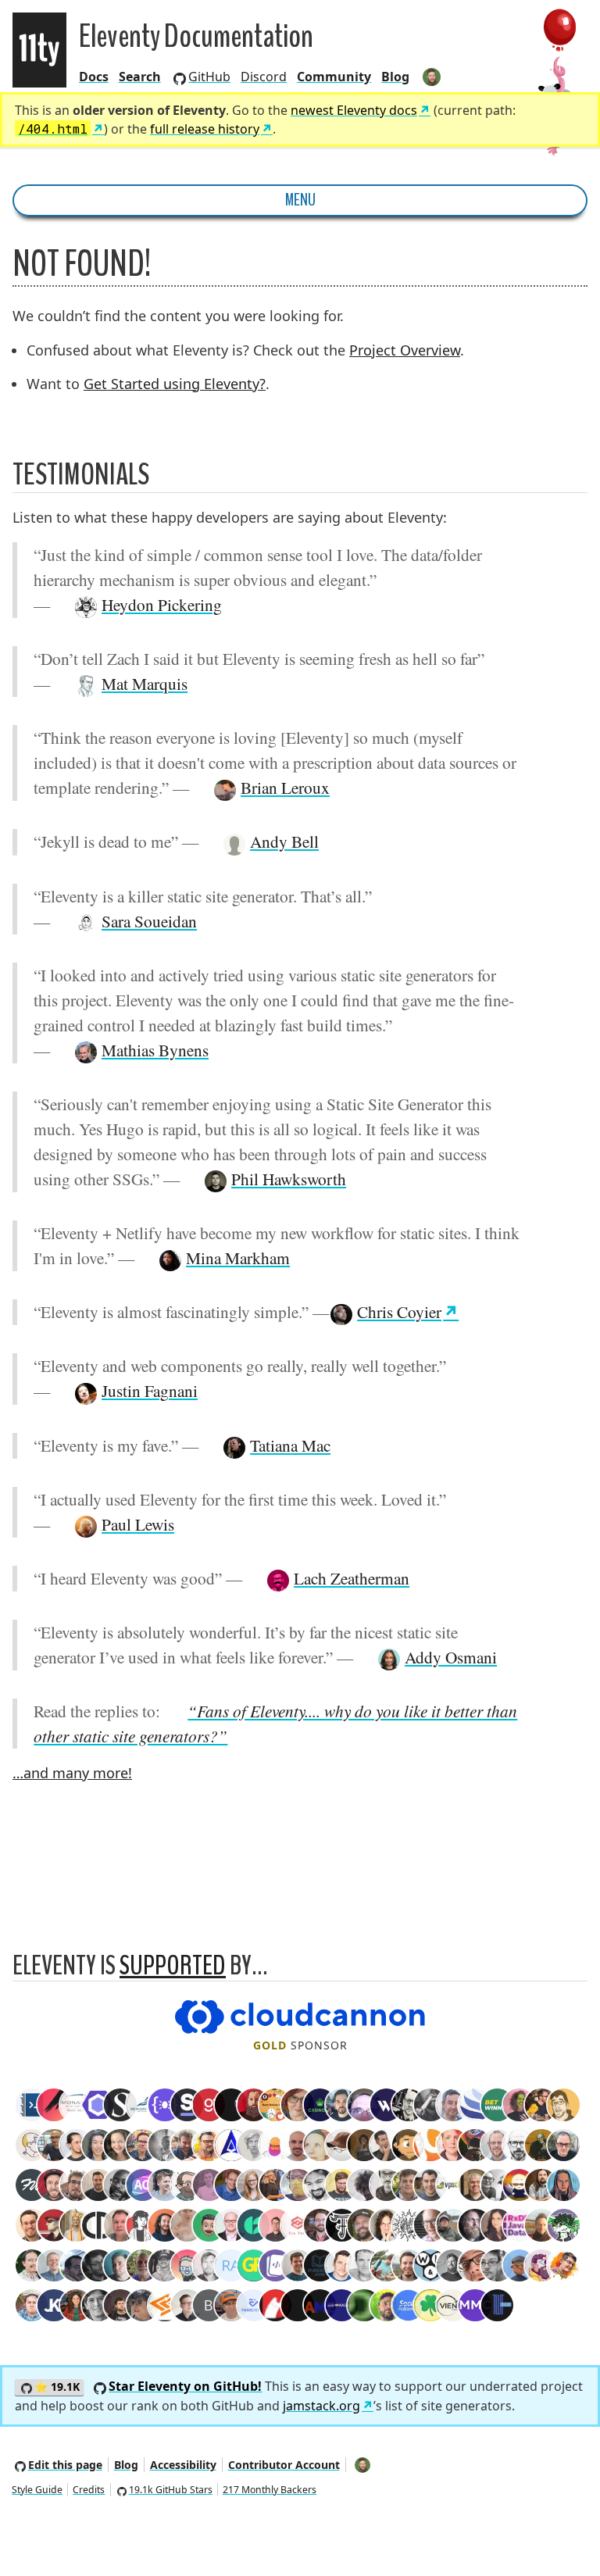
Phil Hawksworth (289, 1179)
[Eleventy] (39, 50)
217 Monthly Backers (270, 2490)
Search (140, 77)
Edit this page (65, 2465)
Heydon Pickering (162, 604)
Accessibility (183, 2465)
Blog (395, 77)
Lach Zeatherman (352, 1578)
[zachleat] (432, 77)
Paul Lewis (138, 1524)
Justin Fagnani (150, 1390)
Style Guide (37, 2490)
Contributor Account (284, 2465)
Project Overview (405, 350)
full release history (205, 129)
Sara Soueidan (149, 921)
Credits (89, 2490)
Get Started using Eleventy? (175, 384)
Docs (94, 77)
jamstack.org (321, 2406)
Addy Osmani (451, 1657)
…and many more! (72, 1773)
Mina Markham (238, 1258)
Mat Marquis (145, 683)
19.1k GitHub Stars (171, 2490)
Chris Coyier (399, 1311)
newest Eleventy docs (354, 110)
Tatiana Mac (290, 1445)
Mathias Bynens (155, 1050)
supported (173, 1965)
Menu (300, 200)
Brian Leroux (285, 787)
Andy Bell (284, 841)
